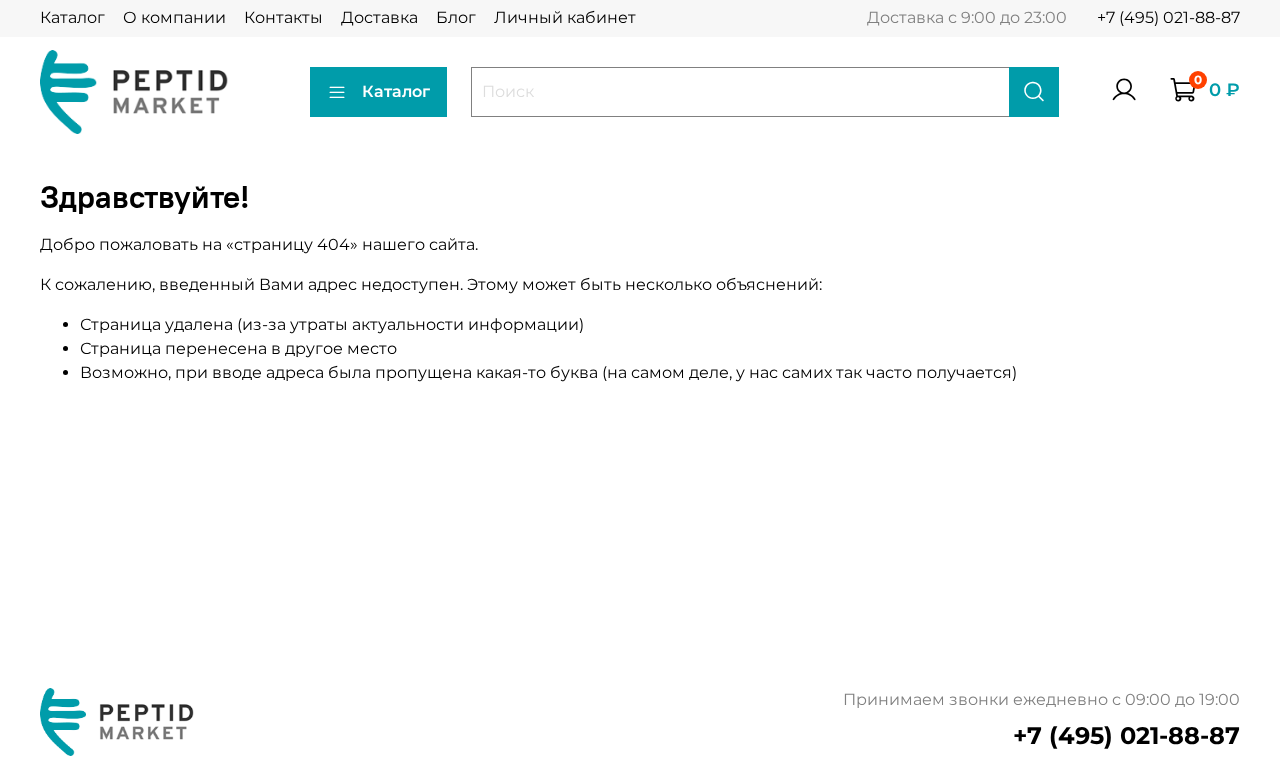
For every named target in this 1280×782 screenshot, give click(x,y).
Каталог (72, 17)
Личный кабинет (565, 17)
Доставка (379, 17)
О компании (174, 17)
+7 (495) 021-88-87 (1168, 17)
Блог (456, 17)
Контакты (283, 17)
